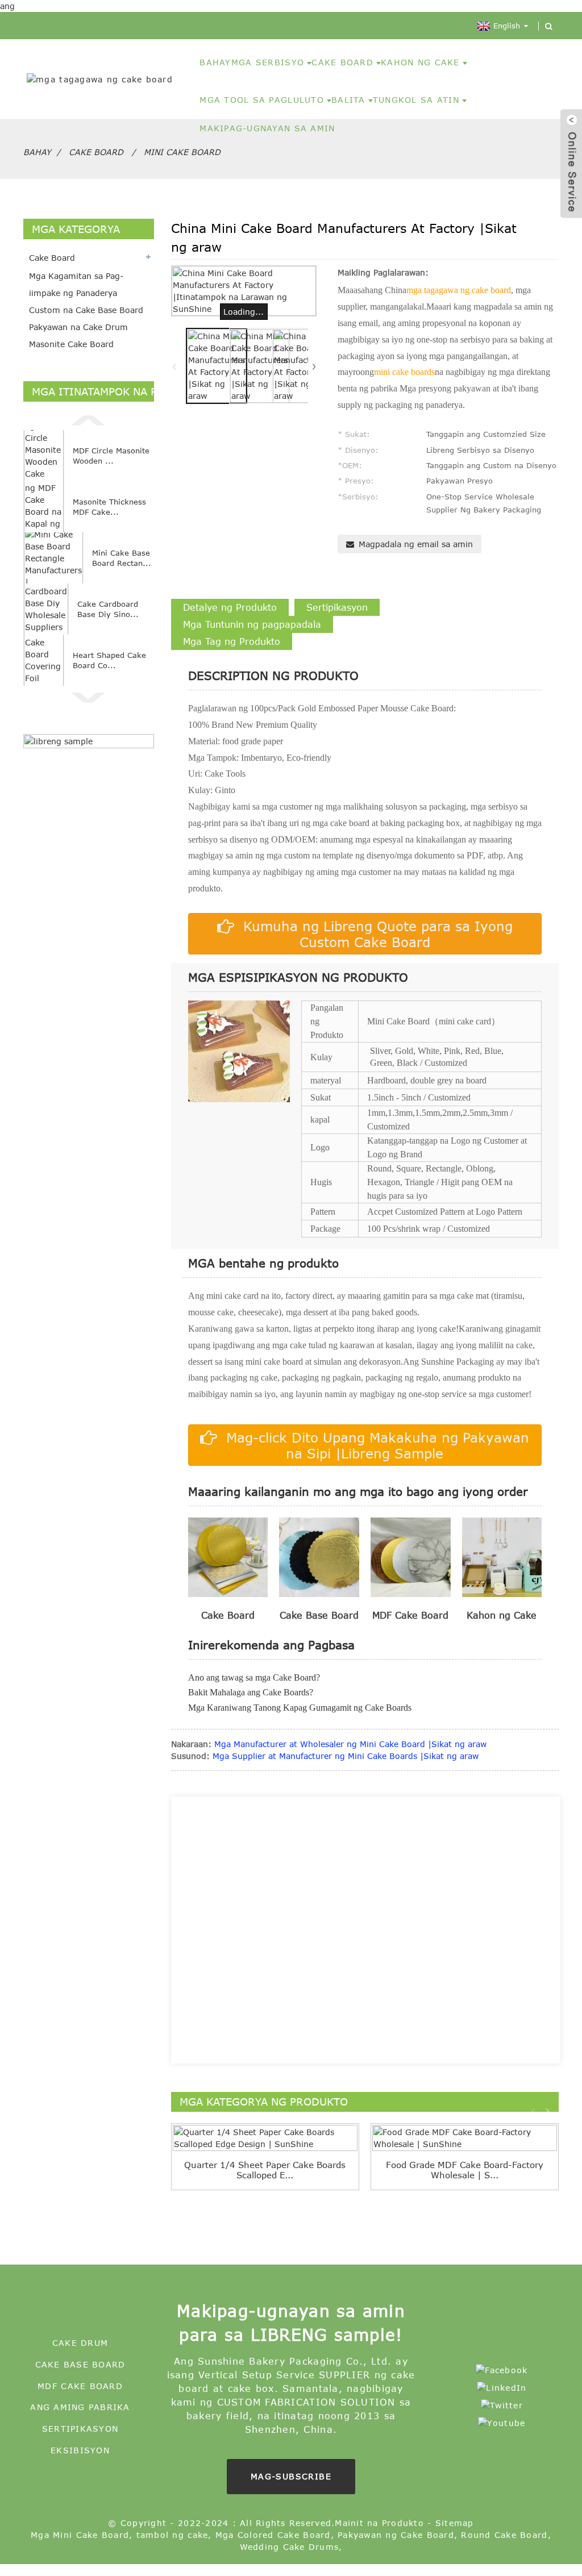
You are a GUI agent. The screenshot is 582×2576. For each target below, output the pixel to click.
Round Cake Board (504, 2535)
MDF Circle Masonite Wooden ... (111, 456)
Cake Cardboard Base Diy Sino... (108, 609)
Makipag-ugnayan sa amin (267, 128)
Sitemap (455, 2523)
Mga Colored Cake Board (273, 2535)
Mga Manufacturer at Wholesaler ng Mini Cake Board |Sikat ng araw (350, 1744)
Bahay (37, 152)
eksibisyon (80, 2450)
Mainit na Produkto (379, 2523)
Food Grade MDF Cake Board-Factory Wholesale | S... (465, 2170)
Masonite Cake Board (71, 344)
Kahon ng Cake (420, 62)
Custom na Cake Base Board (86, 310)
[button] (89, 419)
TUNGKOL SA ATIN (416, 100)
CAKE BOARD (342, 62)
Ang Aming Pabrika (80, 2407)
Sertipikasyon (80, 2429)
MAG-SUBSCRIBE (291, 2476)
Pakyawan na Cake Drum (78, 327)
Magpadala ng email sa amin (416, 544)
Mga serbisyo (268, 62)
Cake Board (96, 152)
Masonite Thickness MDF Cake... (109, 507)
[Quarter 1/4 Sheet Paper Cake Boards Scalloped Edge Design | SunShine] (265, 2138)
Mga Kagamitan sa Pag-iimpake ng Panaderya (76, 284)
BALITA (348, 100)
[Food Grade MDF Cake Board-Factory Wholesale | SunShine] (465, 2138)
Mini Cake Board (182, 152)
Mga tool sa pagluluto (261, 100)
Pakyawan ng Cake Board (396, 2535)
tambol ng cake (172, 2535)
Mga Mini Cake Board (80, 2535)
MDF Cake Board (80, 2386)
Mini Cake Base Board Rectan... (122, 558)
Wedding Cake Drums (290, 2547)
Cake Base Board (80, 2364)
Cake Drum (80, 2343)
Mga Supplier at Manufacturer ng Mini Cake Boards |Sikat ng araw (346, 1756)
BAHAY (215, 62)
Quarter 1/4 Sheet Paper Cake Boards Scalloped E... (265, 2170)
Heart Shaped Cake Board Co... (109, 660)
